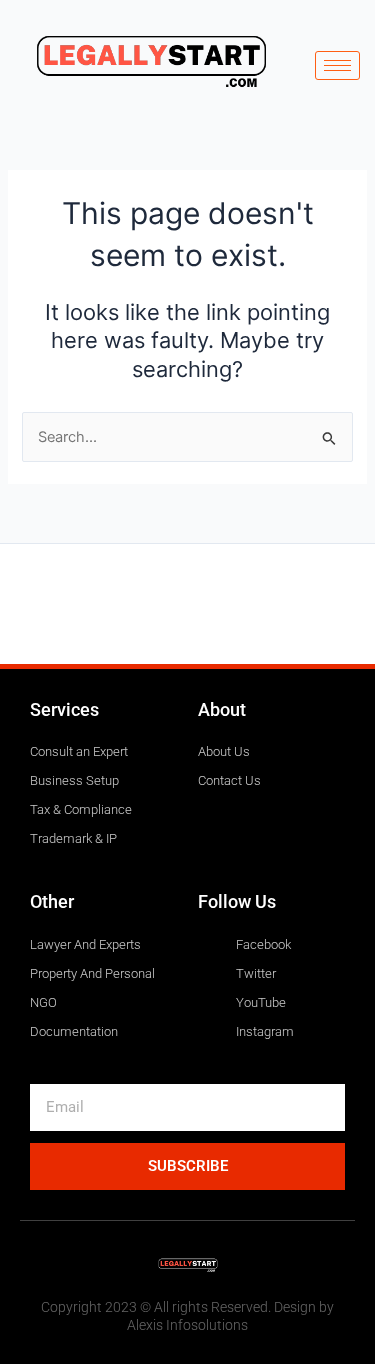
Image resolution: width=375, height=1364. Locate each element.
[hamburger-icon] (337, 65)
